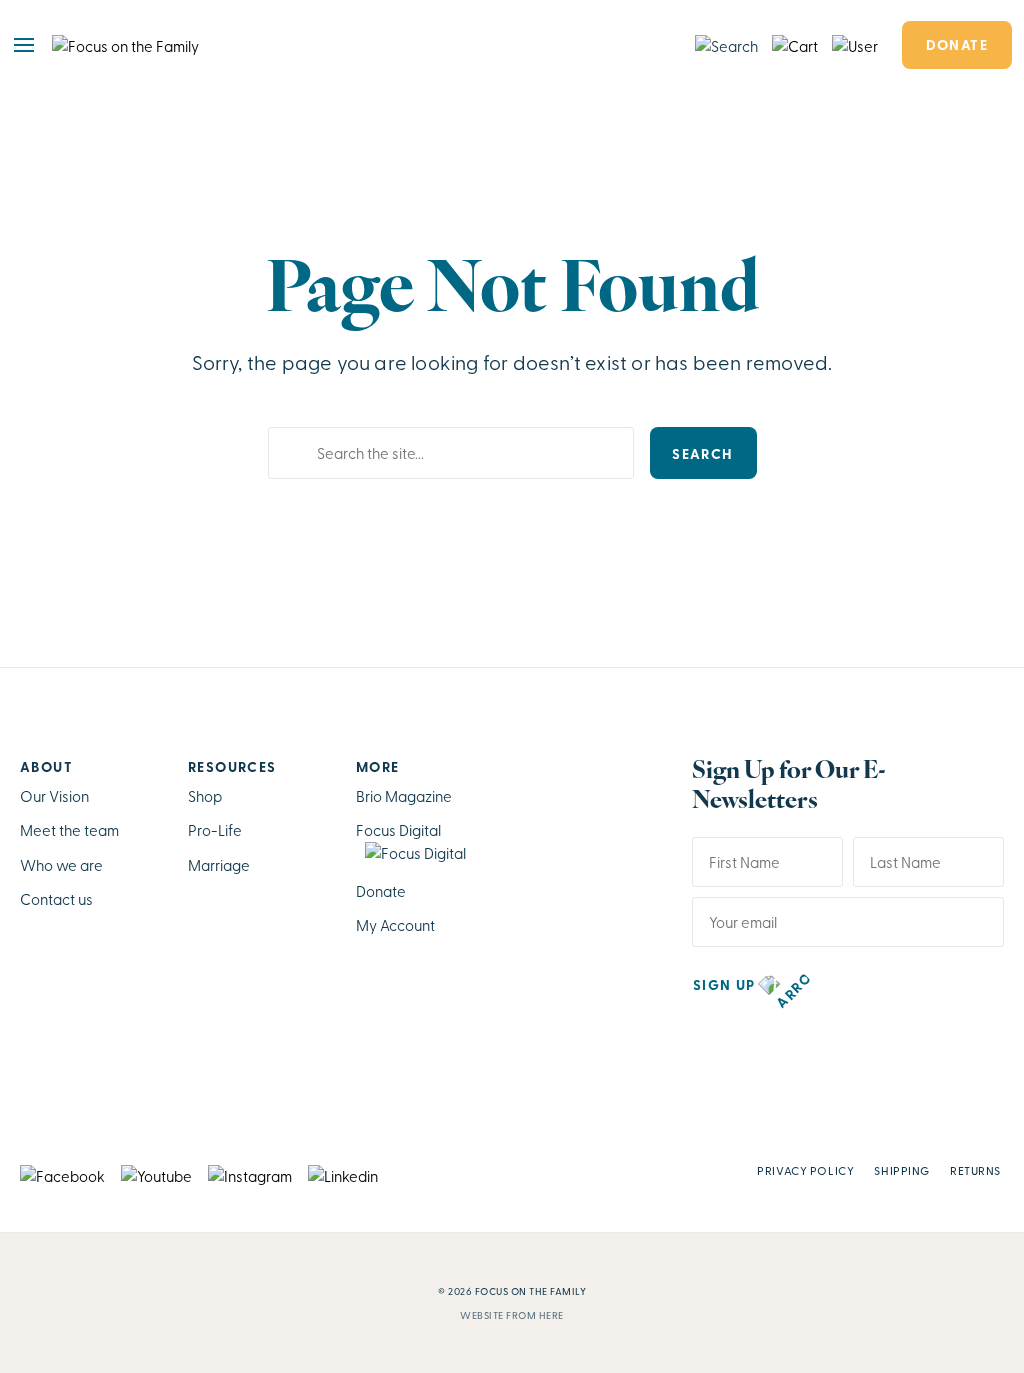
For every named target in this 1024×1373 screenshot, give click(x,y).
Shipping (902, 1170)
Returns (975, 1170)
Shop (205, 796)
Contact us (56, 899)
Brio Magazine (404, 796)
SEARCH (702, 453)
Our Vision (54, 796)
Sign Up (724, 984)
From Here (535, 1315)
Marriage (219, 865)
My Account (395, 925)
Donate (957, 44)
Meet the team (69, 830)
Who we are (61, 865)
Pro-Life (215, 830)
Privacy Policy (805, 1170)
